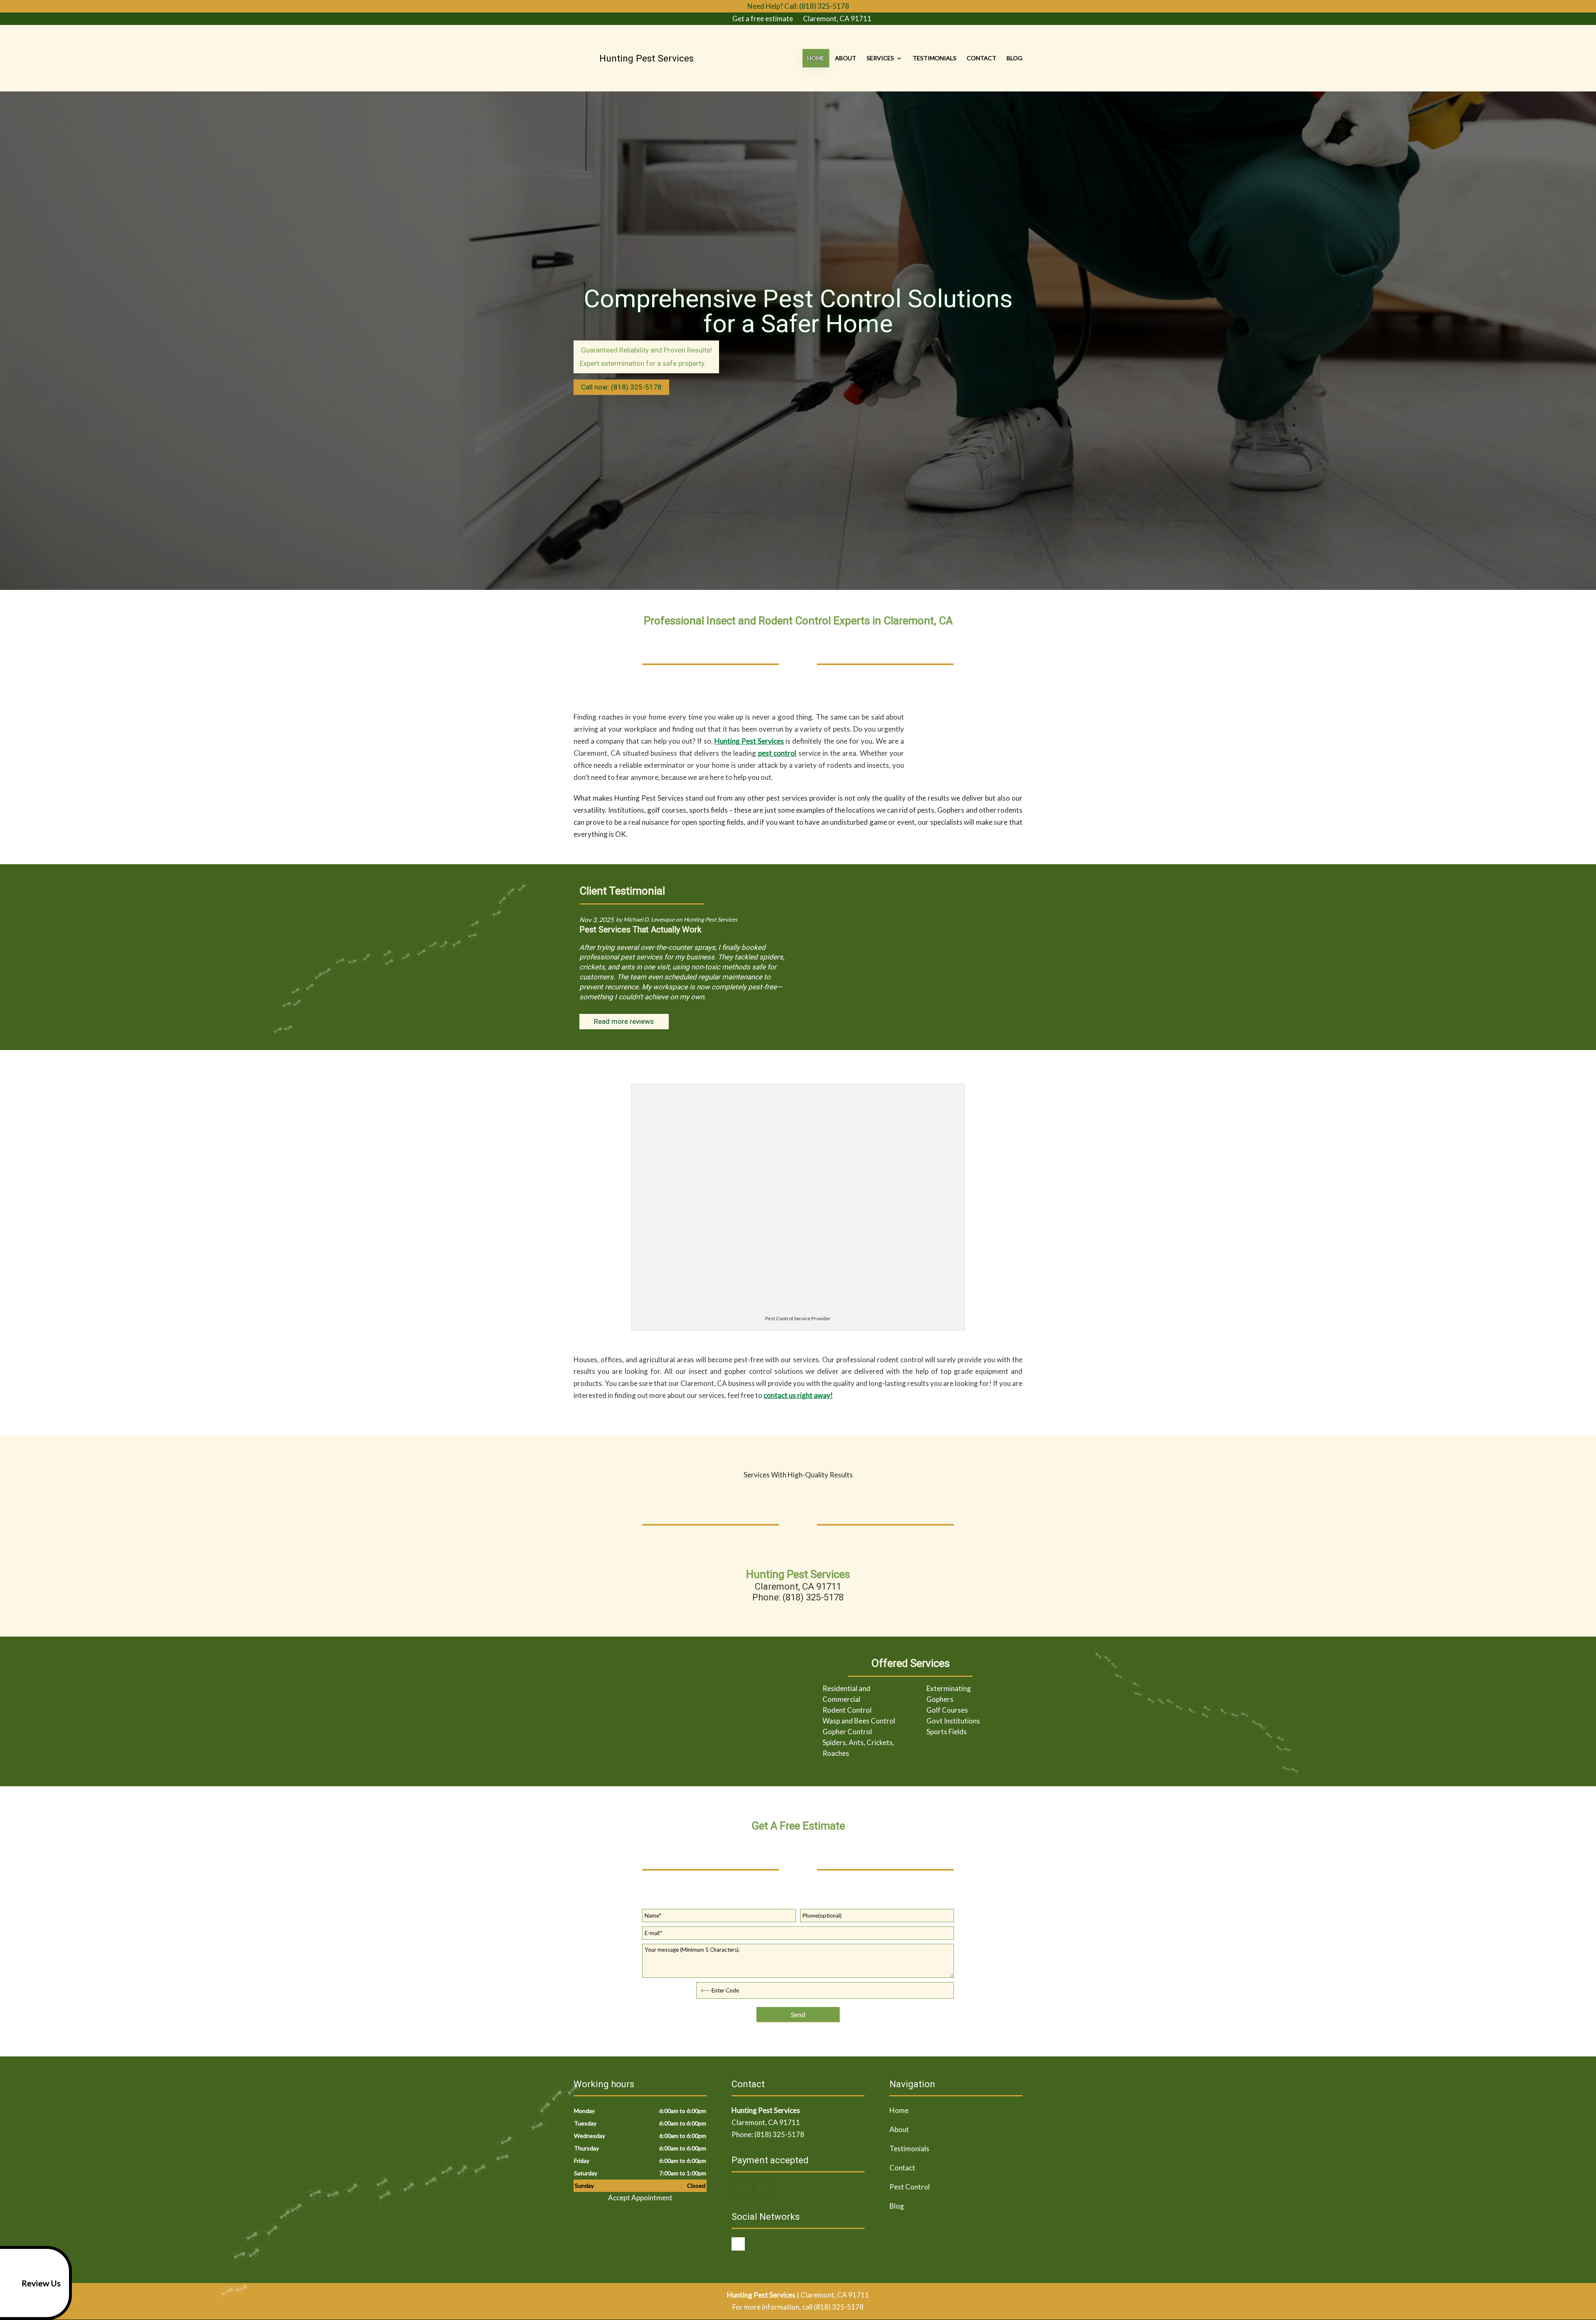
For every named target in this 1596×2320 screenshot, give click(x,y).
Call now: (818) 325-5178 (621, 387)
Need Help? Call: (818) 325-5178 (798, 6)
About (846, 58)
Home (816, 58)
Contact (981, 58)
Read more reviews (624, 1021)
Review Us (41, 2283)
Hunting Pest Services (749, 741)
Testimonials (935, 58)
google (738, 2244)
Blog (1015, 58)
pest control (777, 753)
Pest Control (910, 2187)
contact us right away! (798, 1395)
